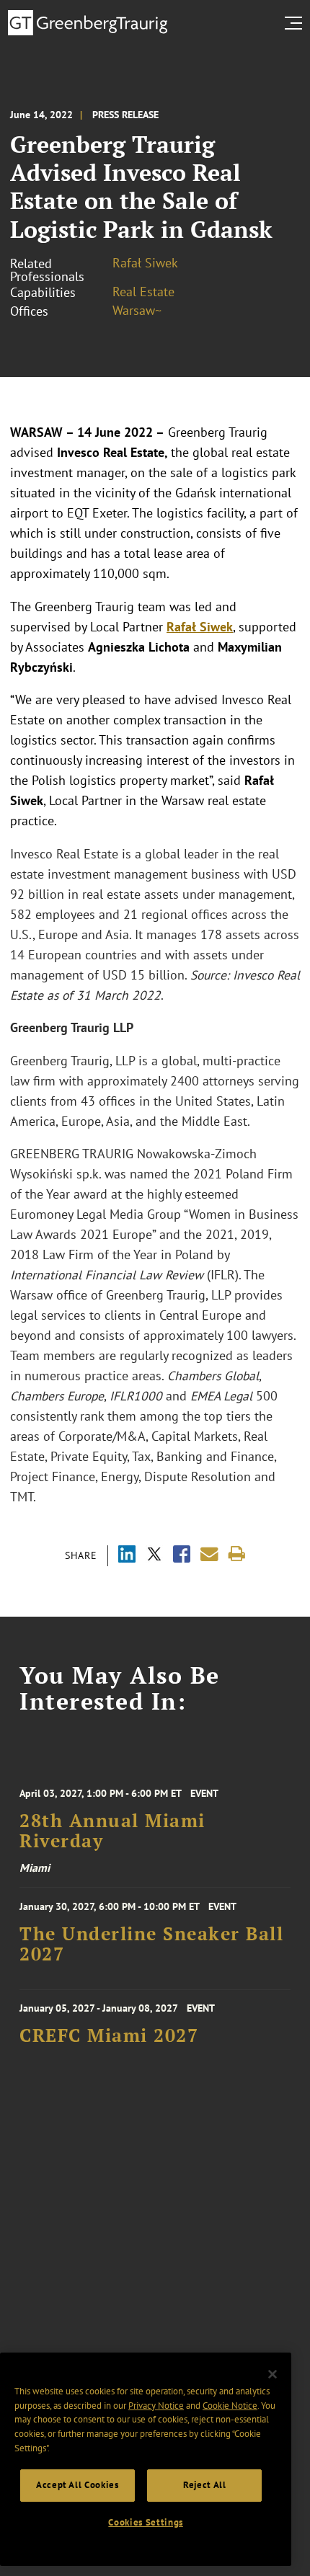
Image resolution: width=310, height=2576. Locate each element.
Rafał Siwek (145, 263)
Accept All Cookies (77, 2485)
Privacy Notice (156, 2406)
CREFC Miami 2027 (109, 2035)
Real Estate (143, 292)
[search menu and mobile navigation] (296, 23)
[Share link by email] (209, 1554)
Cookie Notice (230, 2406)
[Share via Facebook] (182, 1556)
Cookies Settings (146, 2522)
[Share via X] (154, 1556)
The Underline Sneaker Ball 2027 (151, 1944)
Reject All (205, 2485)
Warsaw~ (137, 310)
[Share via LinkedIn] (127, 1556)
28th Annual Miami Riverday (112, 1831)
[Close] (273, 2374)
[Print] (237, 1554)
